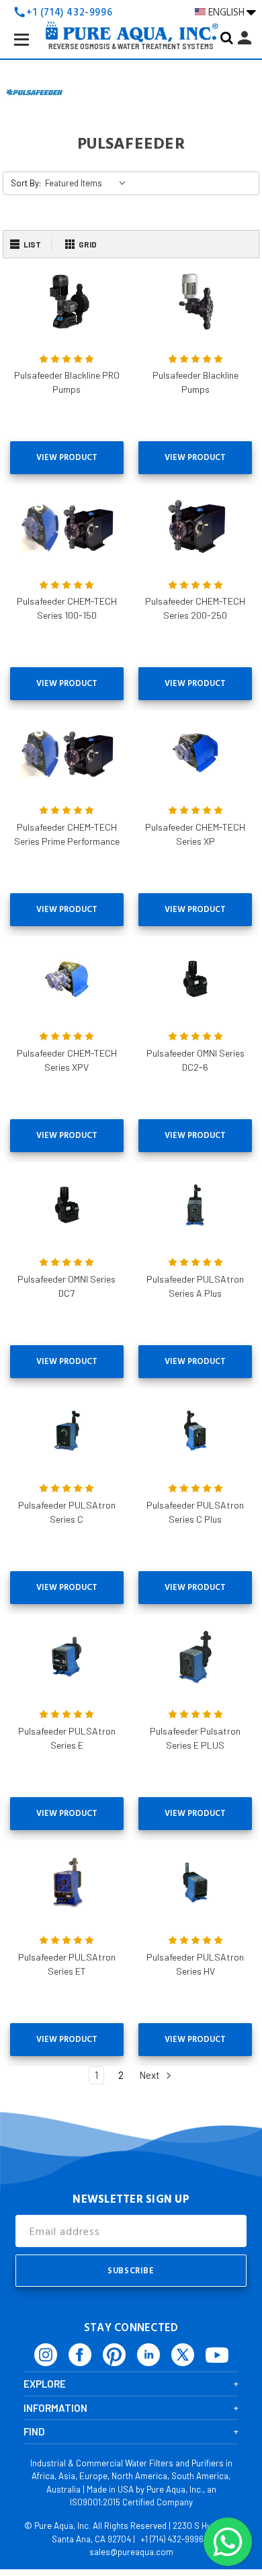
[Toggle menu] (32, 50)
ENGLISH (227, 12)
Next (150, 2075)
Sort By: (26, 183)
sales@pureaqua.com (131, 2552)
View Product (67, 457)
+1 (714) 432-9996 (172, 2539)
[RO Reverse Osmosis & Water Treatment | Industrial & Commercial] (131, 11)
